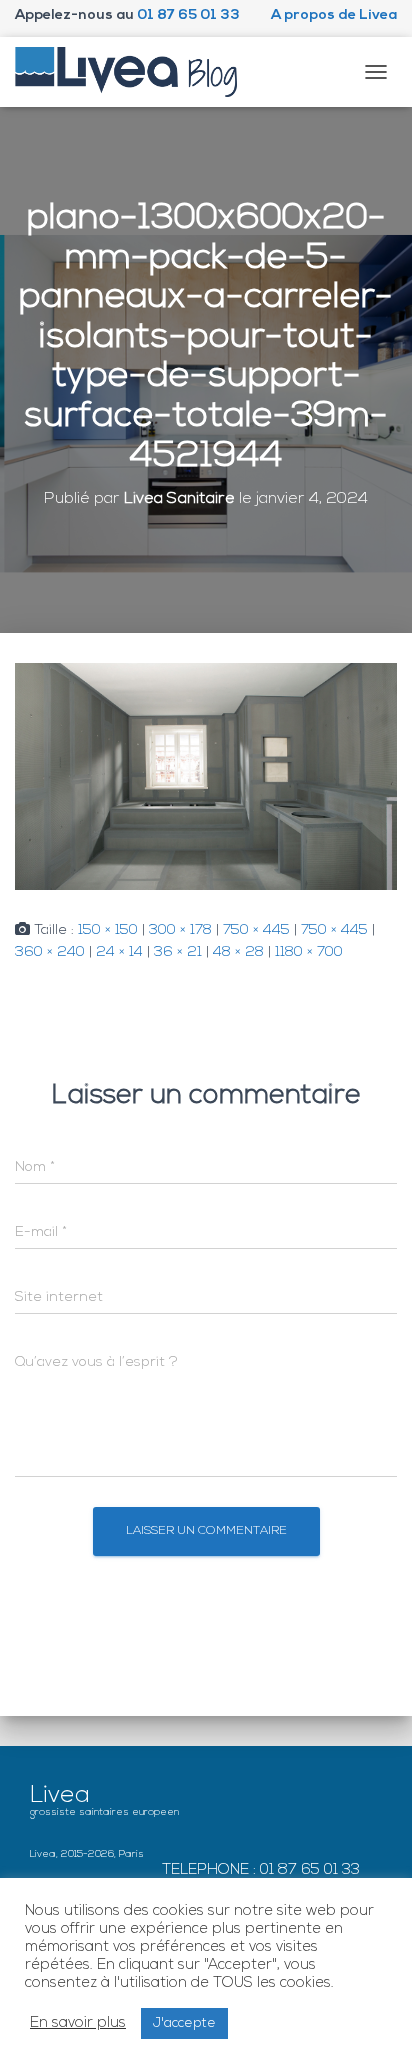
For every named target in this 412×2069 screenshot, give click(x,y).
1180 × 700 (309, 952)
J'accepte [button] (184, 2023)
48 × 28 (238, 952)
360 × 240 (50, 952)
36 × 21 (178, 952)
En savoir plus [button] (78, 2023)
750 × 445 (256, 930)
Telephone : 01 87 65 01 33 (261, 1870)
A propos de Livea (334, 15)
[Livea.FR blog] (134, 72)
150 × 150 (108, 930)
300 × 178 (180, 930)
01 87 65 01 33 (188, 15)
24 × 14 (119, 952)
